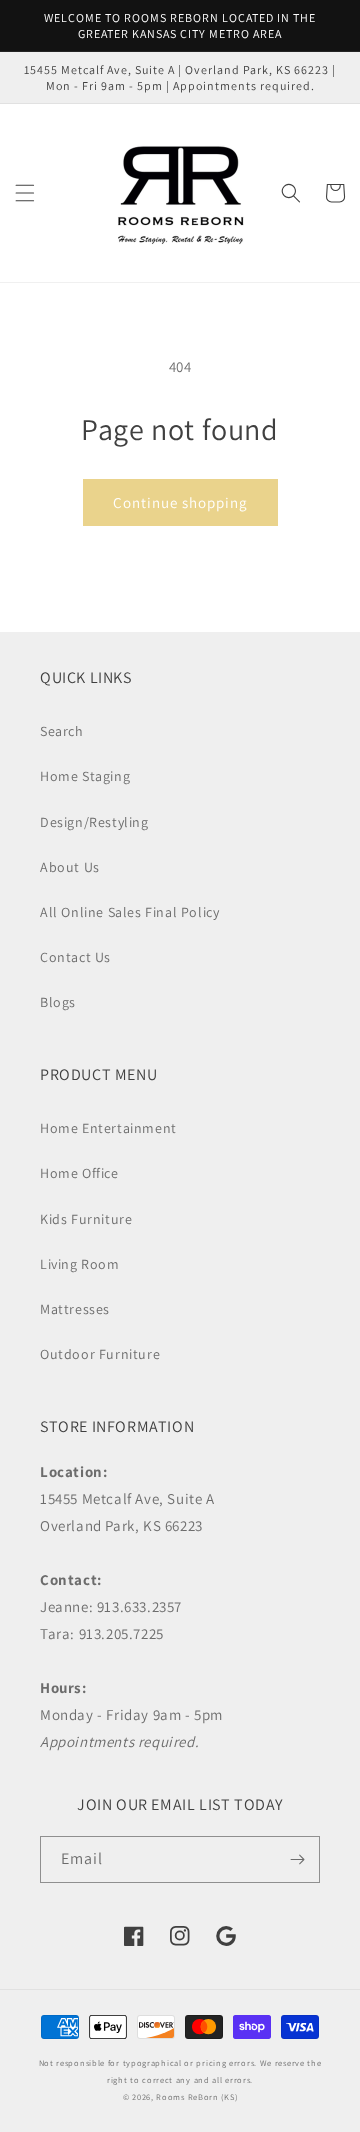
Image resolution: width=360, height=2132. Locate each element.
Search (62, 731)
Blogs (58, 1002)
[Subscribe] (297, 1859)
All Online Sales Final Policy (129, 912)
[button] (25, 193)
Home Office (79, 1173)
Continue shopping (180, 502)
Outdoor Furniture (100, 1354)
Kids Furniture (86, 1219)
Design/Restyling (94, 822)
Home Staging (85, 776)
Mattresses (75, 1309)
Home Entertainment (108, 1128)
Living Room (80, 1264)
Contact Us (75, 957)
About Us (70, 867)
